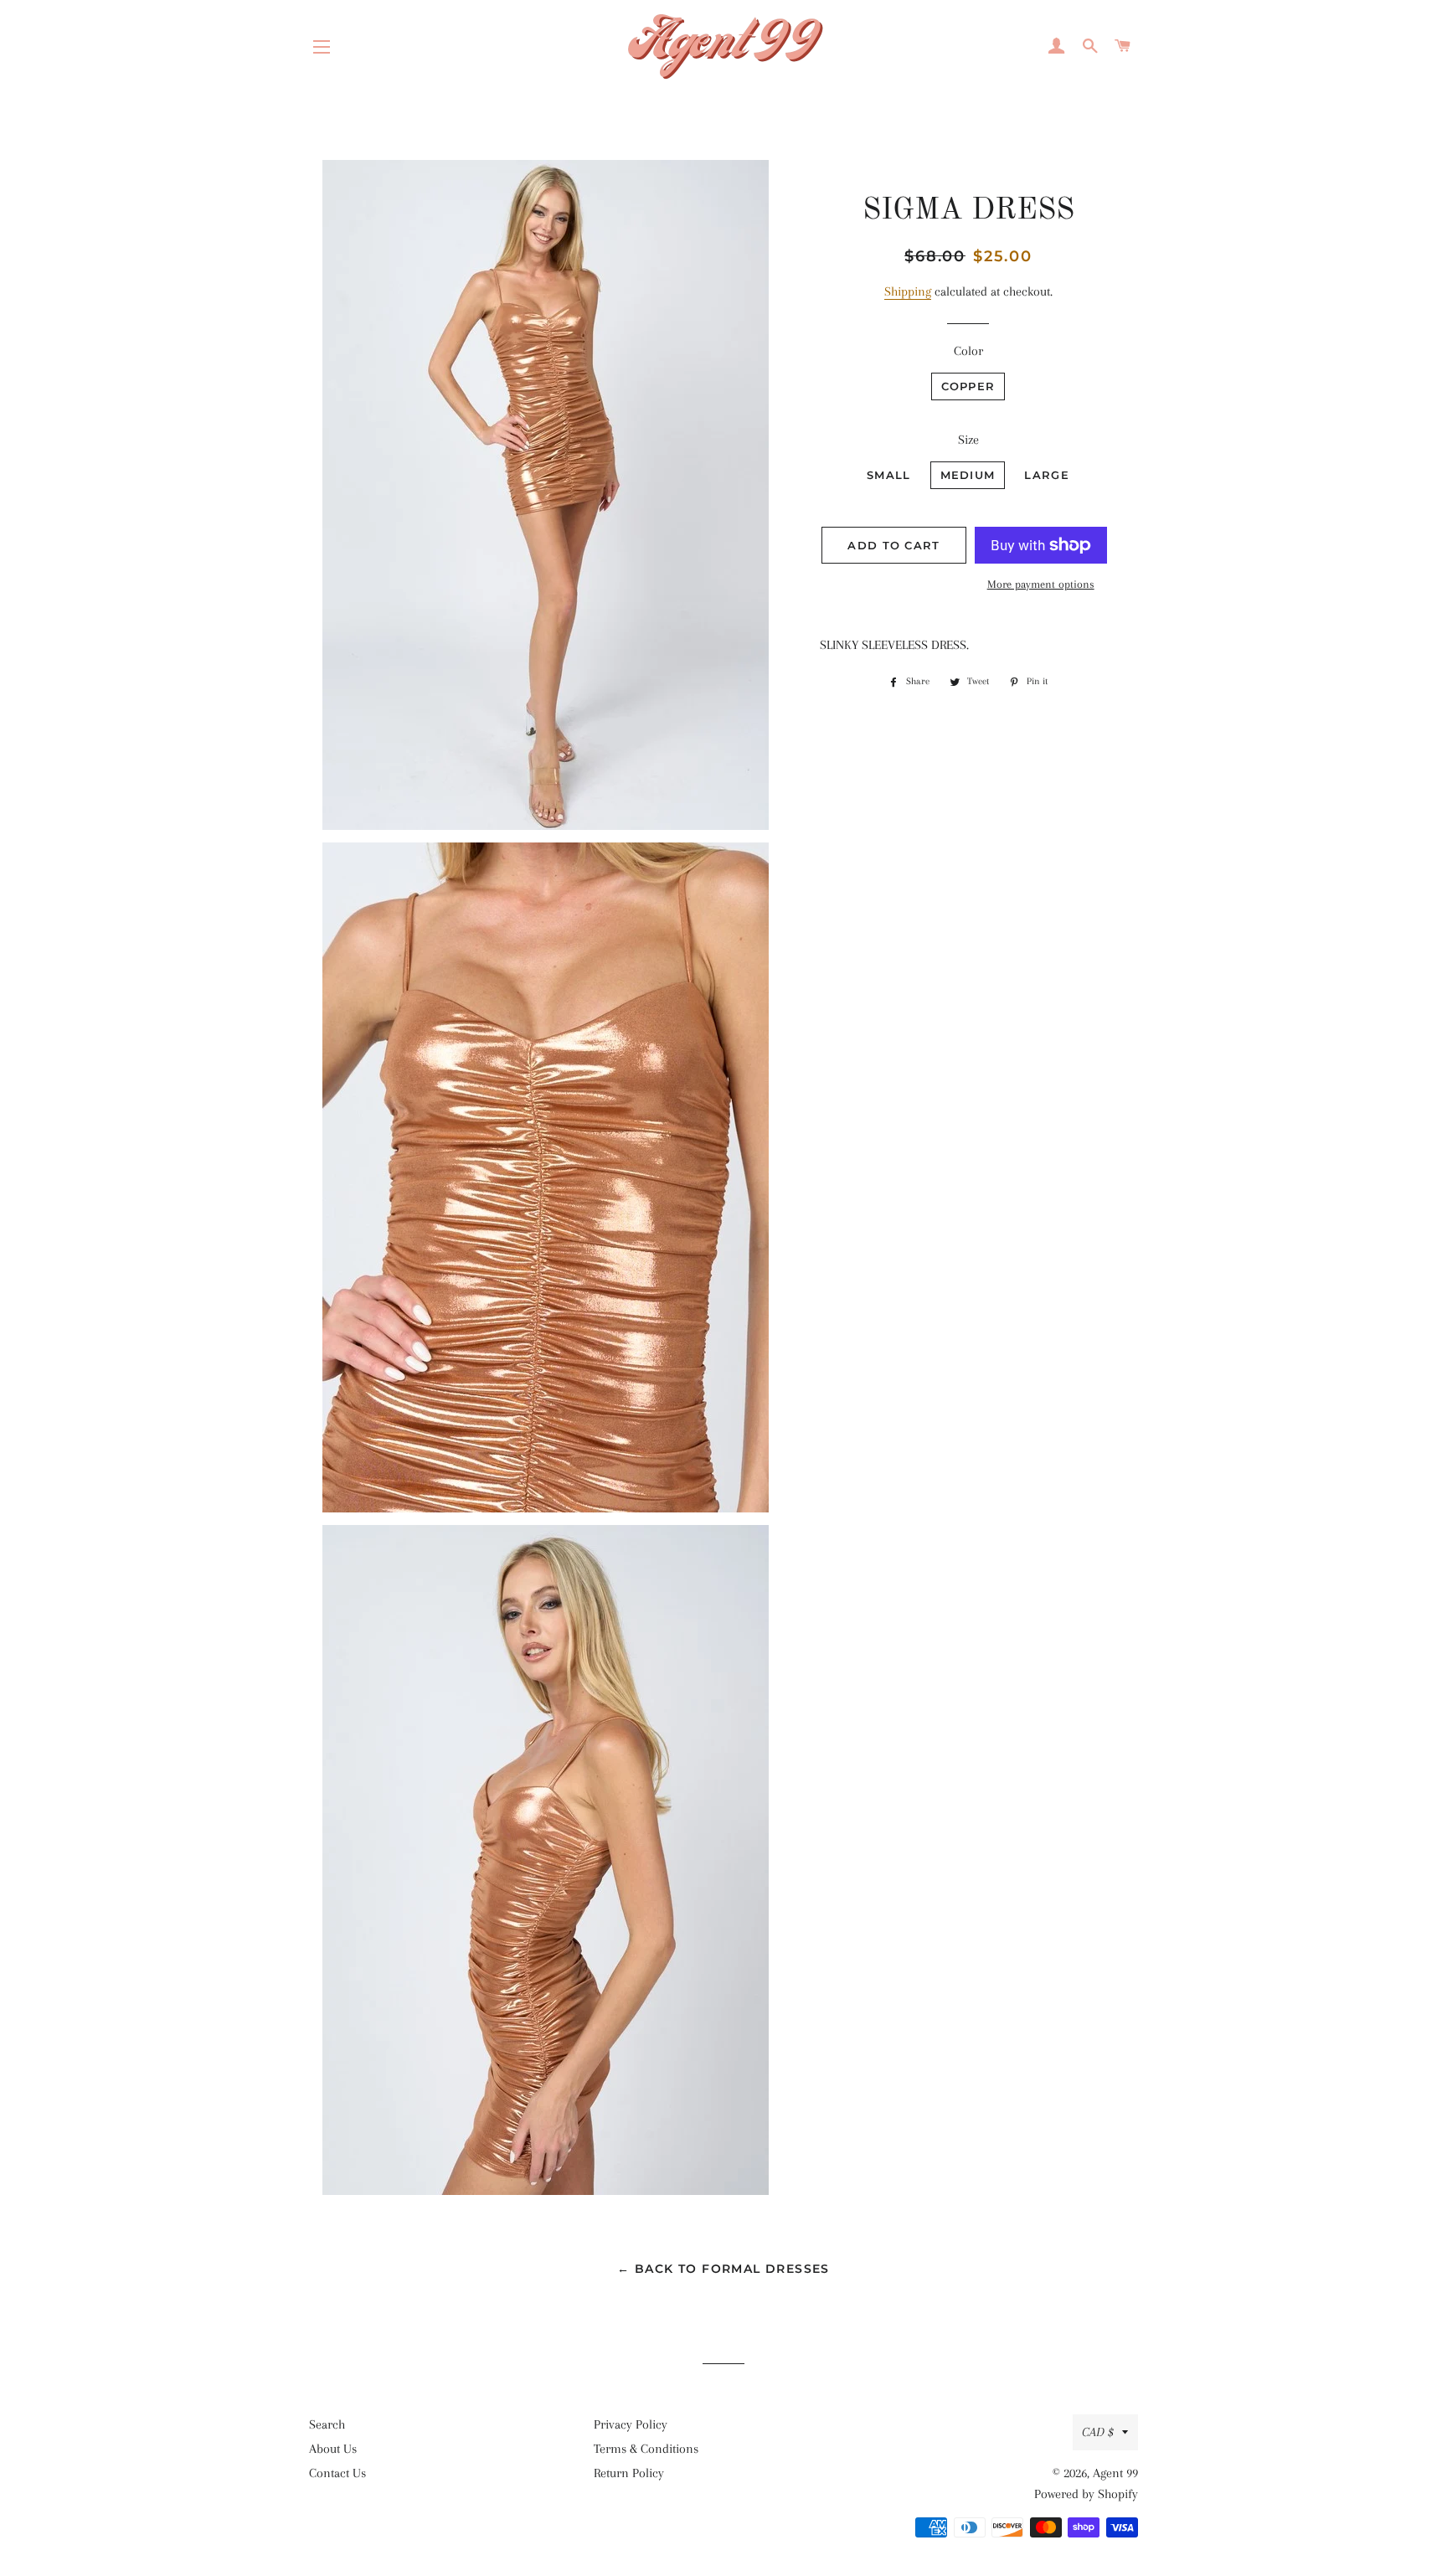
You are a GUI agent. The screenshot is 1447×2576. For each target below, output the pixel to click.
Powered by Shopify (1086, 2494)
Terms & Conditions (646, 2449)
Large (1047, 475)
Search (327, 2424)
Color (968, 351)
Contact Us (337, 2473)
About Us (333, 2449)
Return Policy (629, 2473)
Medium (968, 475)
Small (889, 475)
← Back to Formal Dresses (723, 2269)
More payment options (1041, 584)
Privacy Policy (631, 2424)
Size (968, 440)
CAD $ (1098, 2432)
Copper (968, 386)
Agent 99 (1115, 2473)
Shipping (908, 291)
